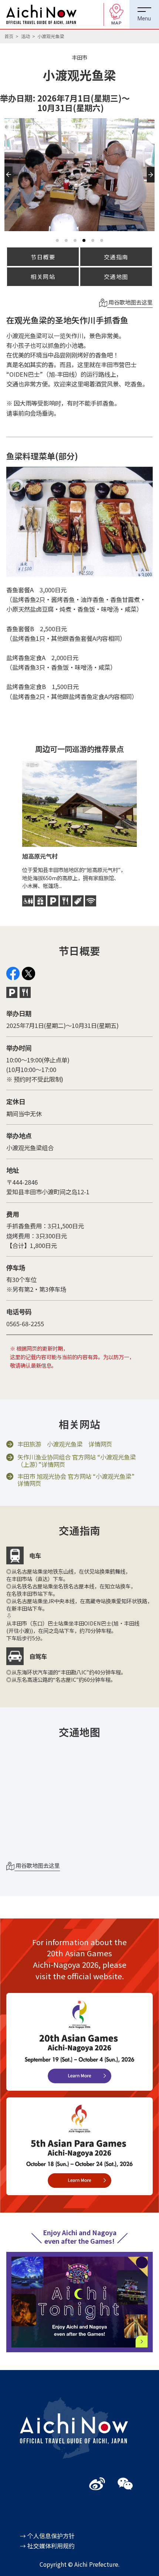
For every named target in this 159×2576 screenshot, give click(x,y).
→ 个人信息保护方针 (47, 2536)
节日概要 (43, 257)
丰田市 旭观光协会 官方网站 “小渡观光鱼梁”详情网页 (76, 1480)
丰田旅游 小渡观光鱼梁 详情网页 (65, 1444)
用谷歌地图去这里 (130, 302)
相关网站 (43, 276)
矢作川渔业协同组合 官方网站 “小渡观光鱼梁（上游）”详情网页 (77, 1461)
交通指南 (116, 257)
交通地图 (116, 276)
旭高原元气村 (40, 856)
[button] (9, 183)
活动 (26, 36)
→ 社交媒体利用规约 (47, 2546)
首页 (9, 36)
